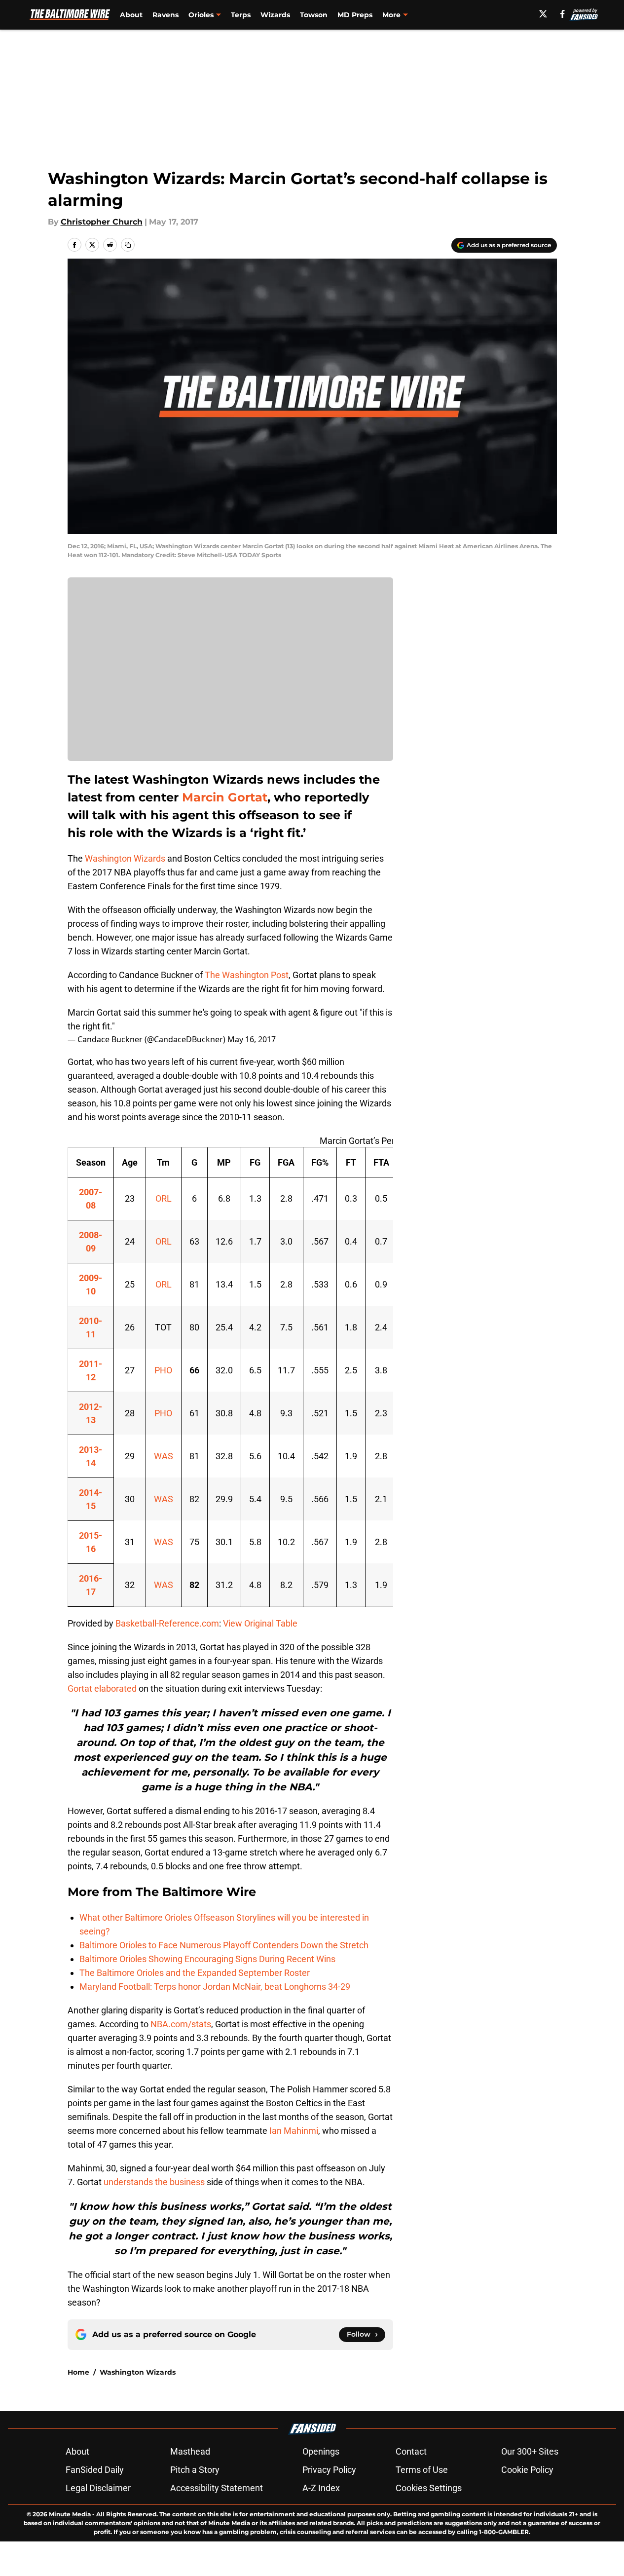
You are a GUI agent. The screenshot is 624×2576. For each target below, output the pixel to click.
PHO (163, 1370)
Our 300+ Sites (530, 2451)
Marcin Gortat (225, 797)
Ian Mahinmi (294, 2131)
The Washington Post (247, 975)
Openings (321, 2451)
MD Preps (355, 15)
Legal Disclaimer (98, 2488)
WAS (164, 1456)
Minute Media (70, 2514)
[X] (543, 14)
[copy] (128, 245)
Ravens (165, 15)
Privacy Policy (329, 2470)
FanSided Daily (95, 2470)
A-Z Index (321, 2488)
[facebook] (563, 14)
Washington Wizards (125, 858)
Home (78, 2372)
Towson (314, 15)
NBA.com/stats (181, 2024)
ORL (164, 1198)
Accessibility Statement (217, 2488)
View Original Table (260, 1623)
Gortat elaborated (102, 1688)
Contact (411, 2451)
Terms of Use (422, 2470)
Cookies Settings (429, 2488)
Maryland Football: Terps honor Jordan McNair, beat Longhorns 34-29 (215, 1987)
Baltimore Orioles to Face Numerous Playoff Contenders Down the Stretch (224, 1945)
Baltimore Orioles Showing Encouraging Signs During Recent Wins (207, 1959)
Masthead (190, 2451)
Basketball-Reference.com (167, 1623)
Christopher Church (102, 222)
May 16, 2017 (252, 1039)
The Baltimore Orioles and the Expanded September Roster (195, 1973)
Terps (241, 15)
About (131, 15)
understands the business (154, 2182)
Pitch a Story (195, 2470)
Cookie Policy (527, 2470)
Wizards (275, 15)
